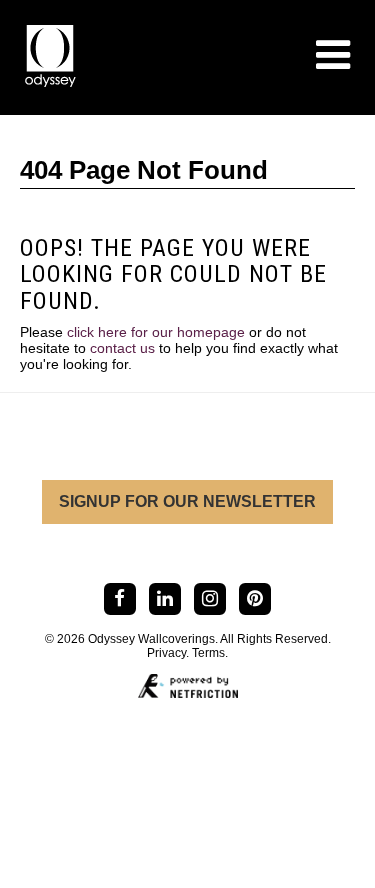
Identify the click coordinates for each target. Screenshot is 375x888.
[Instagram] (210, 598)
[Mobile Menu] (333, 55)
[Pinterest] (255, 598)
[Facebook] (119, 598)
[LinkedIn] (164, 598)
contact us (122, 348)
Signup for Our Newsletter (187, 501)
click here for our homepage (156, 332)
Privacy (166, 653)
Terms (208, 653)
